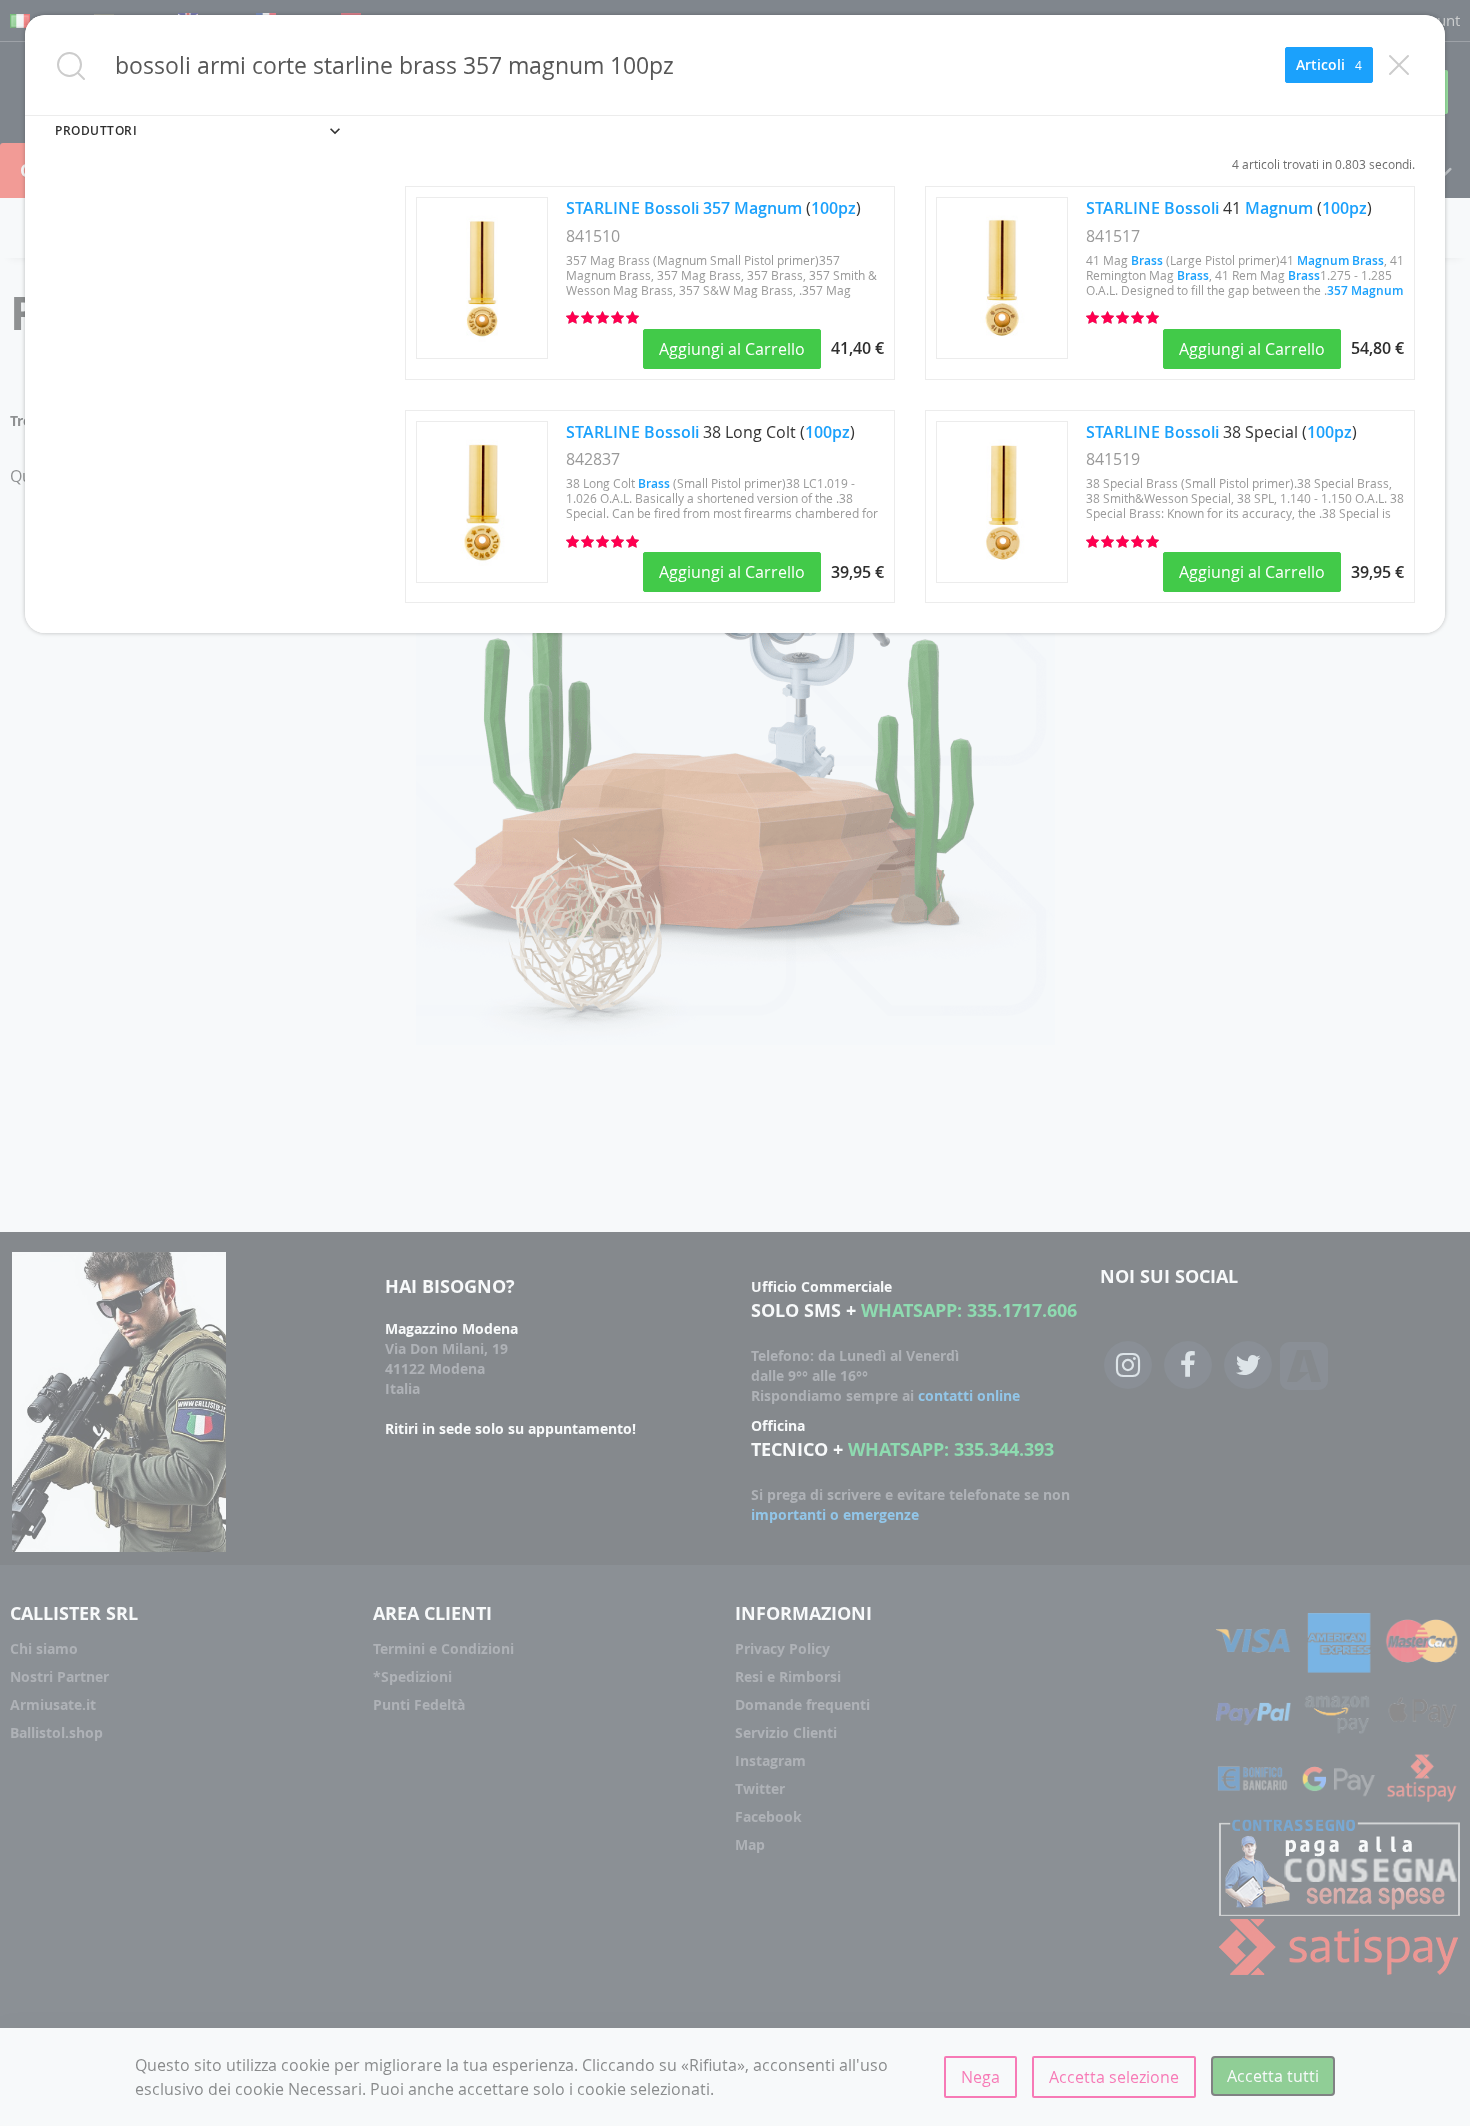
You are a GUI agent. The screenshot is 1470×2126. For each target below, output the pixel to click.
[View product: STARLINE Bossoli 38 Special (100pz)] (1002, 577)
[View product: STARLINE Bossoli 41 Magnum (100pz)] (1002, 353)
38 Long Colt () (710, 432)
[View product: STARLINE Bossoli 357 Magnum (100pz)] (482, 353)
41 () (1229, 208)
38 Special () (1221, 432)
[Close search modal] (1399, 65)
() (713, 208)
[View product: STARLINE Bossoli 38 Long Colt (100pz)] (482, 577)
